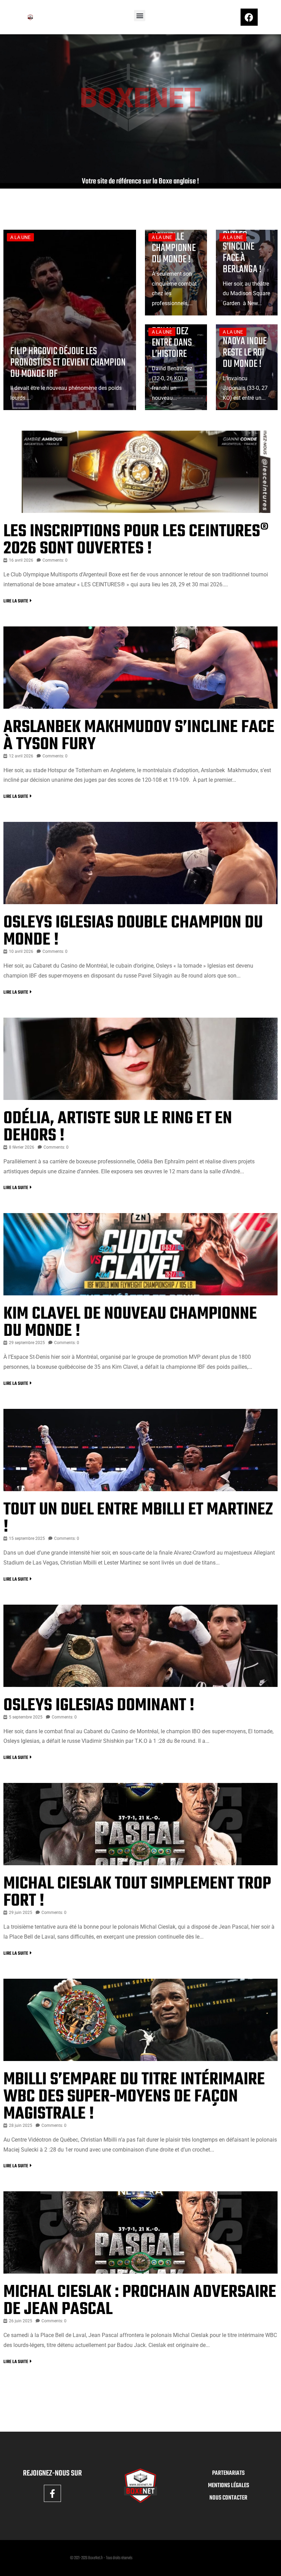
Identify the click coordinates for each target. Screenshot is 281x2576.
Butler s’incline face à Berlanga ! (242, 252)
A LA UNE (20, 237)
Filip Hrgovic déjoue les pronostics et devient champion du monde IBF (68, 363)
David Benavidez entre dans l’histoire (172, 337)
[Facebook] (249, 17)
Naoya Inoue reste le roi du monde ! (245, 353)
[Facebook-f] (52, 2493)
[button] (140, 16)
